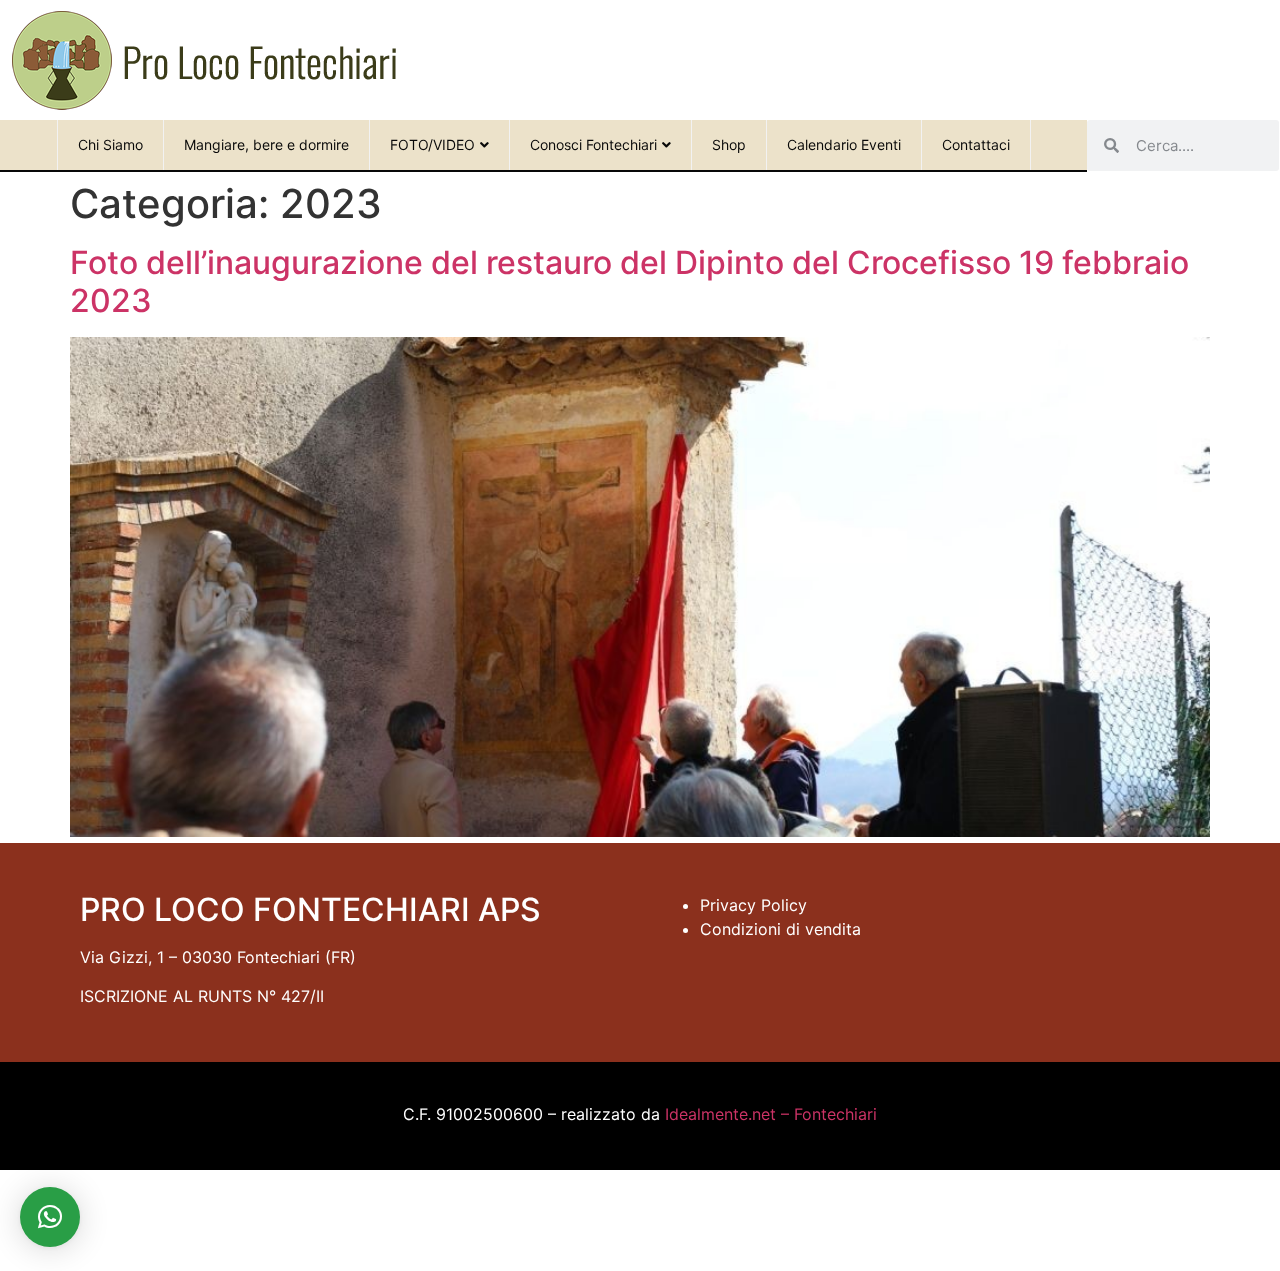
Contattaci (976, 144)
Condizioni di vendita (780, 929)
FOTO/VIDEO (432, 144)
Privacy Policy (753, 905)
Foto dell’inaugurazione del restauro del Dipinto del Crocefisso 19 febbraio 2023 (629, 281)
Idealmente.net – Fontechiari (771, 1114)
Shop (729, 144)
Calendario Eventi (844, 144)
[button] (50, 1217)
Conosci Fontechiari (593, 144)
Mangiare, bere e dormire (266, 144)
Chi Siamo (110, 144)
